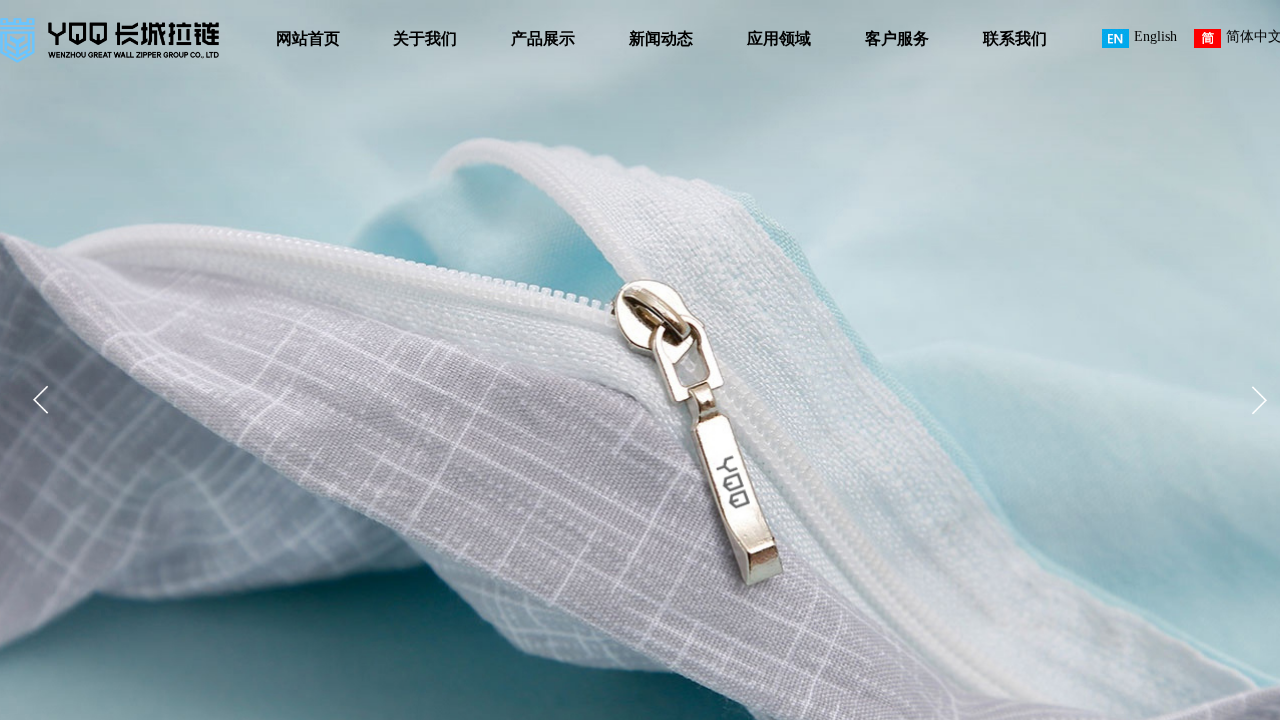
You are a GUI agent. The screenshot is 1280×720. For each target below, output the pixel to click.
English (1155, 36)
